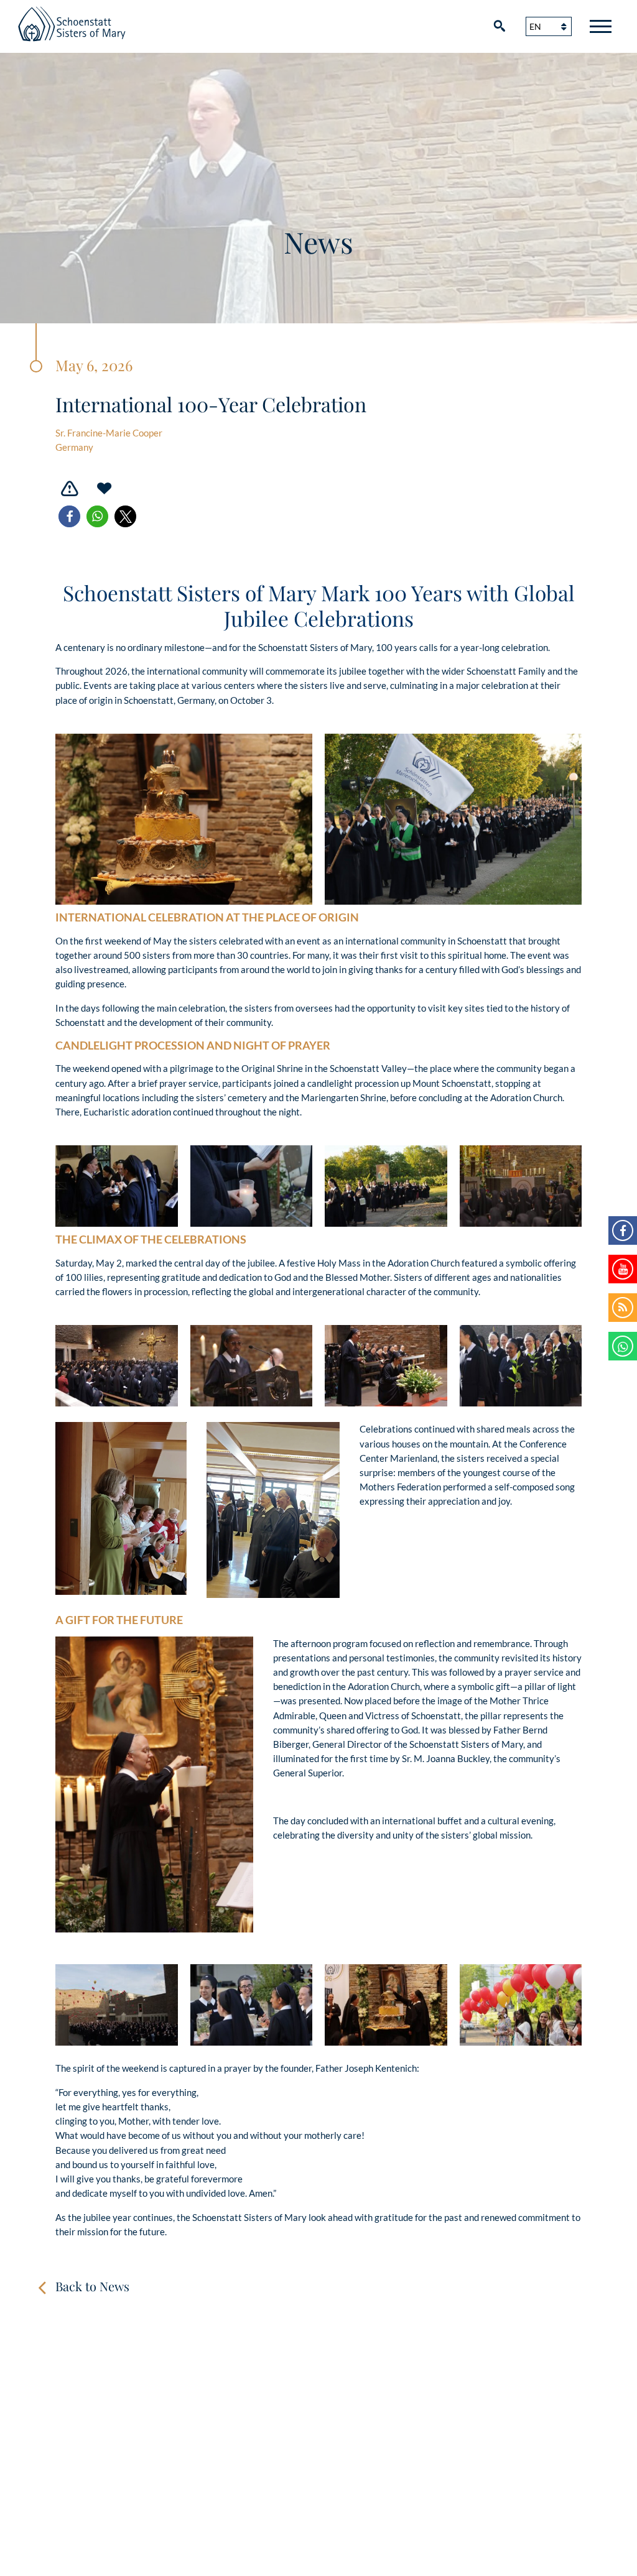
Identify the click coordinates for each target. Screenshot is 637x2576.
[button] (69, 516)
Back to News (92, 2286)
